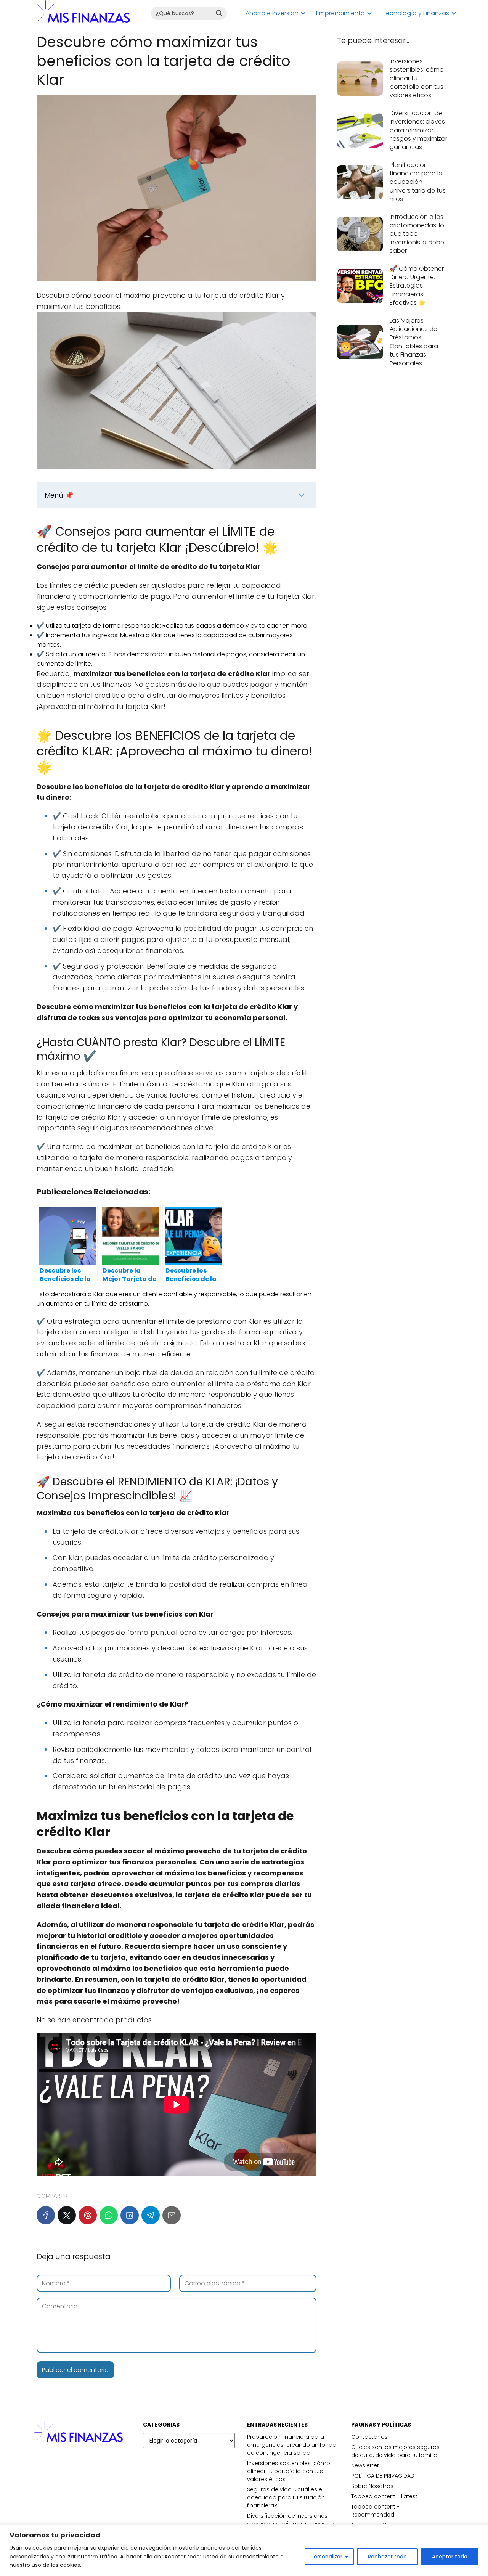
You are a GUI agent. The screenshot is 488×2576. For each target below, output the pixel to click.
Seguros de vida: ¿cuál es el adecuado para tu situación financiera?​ (286, 2497)
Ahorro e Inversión (272, 13)
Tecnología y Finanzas (416, 13)
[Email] (172, 2215)
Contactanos (369, 2437)
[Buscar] (219, 13)
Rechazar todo (387, 2557)
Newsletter (365, 2465)
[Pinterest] (88, 2215)
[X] (67, 2215)
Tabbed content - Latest (384, 2496)
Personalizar (327, 2557)
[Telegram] (151, 2215)
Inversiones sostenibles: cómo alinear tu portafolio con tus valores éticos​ (289, 2471)
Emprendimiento (340, 13)
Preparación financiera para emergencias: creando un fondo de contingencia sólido (292, 2445)
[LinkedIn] (130, 2215)
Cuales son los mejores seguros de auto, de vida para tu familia (395, 2451)
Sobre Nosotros (372, 2486)
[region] (244, 2550)
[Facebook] (46, 2215)
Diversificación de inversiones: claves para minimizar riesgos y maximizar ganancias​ (291, 2524)
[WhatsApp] (109, 2215)
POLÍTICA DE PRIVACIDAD (383, 2476)
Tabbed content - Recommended (375, 2511)
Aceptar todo (450, 2557)
